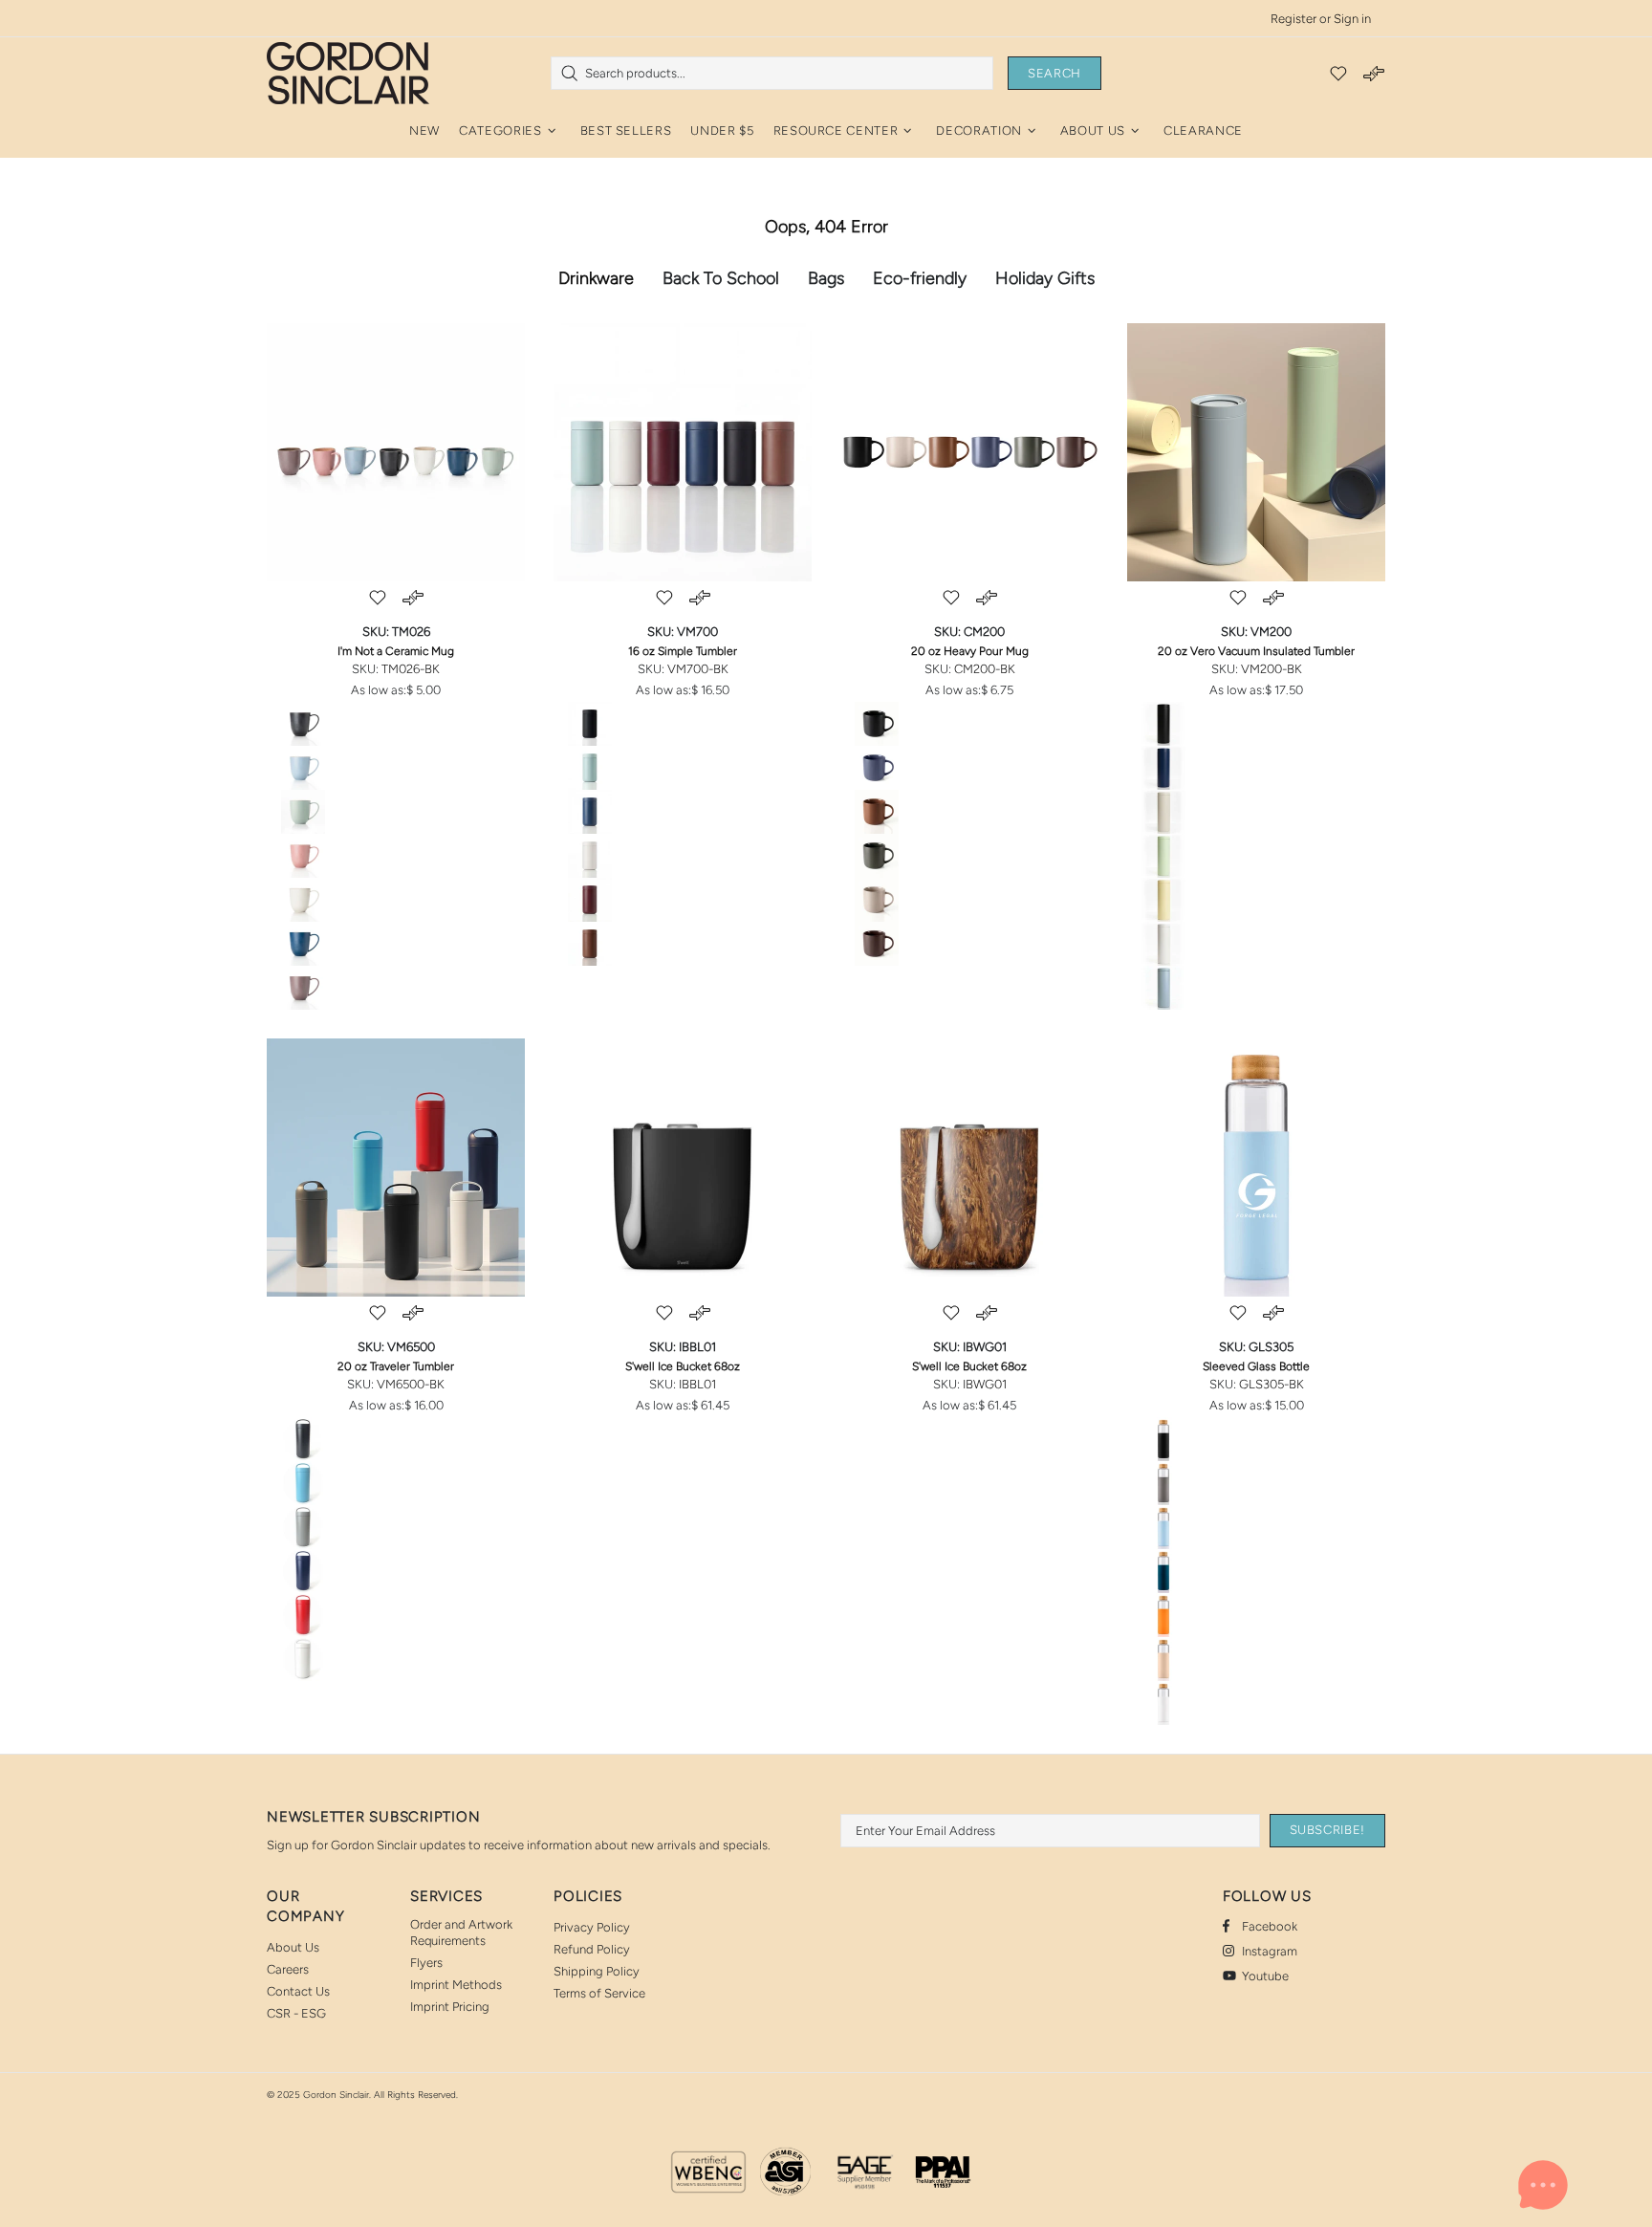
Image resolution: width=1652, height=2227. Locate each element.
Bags (826, 278)
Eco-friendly (920, 278)
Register (1293, 19)
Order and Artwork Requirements (461, 1932)
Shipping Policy (597, 1971)
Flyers (426, 1963)
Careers (288, 1969)
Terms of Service (599, 1993)
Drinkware (596, 278)
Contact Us (298, 1991)
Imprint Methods (456, 1985)
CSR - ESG (296, 2013)
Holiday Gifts (1045, 278)
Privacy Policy (592, 1927)
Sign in (1352, 19)
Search (1054, 73)
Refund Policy (592, 1949)
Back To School (721, 278)
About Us (293, 1947)
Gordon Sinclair (348, 73)
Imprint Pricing (450, 2007)
